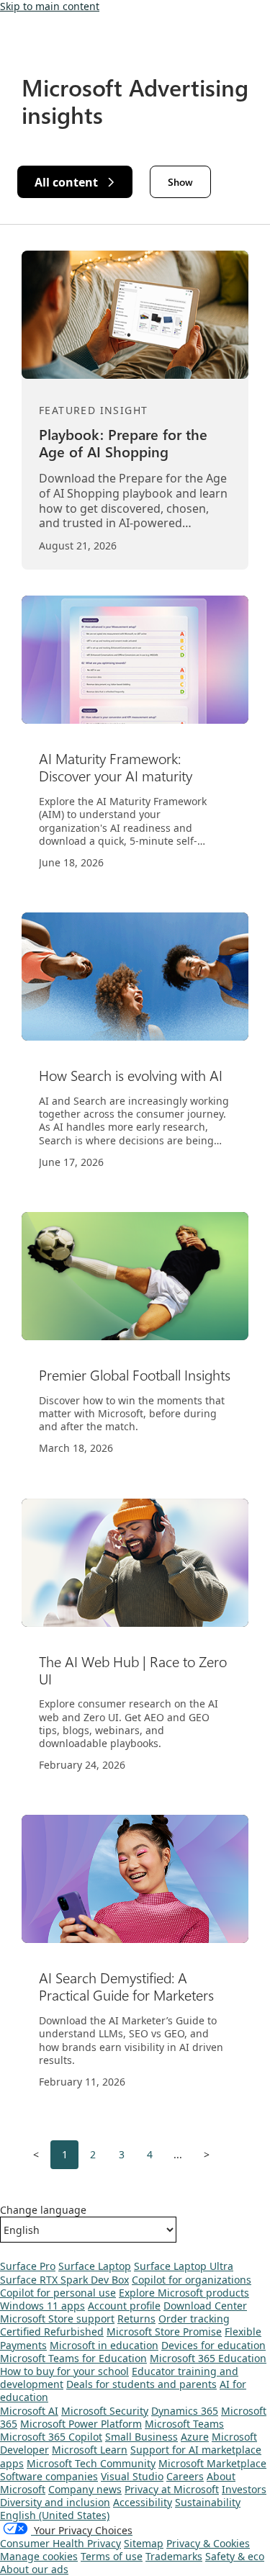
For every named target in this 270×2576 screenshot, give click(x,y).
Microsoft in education (104, 2345)
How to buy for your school (64, 2371)
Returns (136, 2319)
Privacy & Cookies (208, 2543)
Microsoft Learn (90, 2450)
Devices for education (213, 2345)
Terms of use (112, 2556)
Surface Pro (28, 2266)
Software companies (49, 2476)
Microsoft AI (29, 2411)
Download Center (205, 2306)
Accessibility (143, 2502)
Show (180, 182)
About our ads (34, 2569)
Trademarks (174, 2556)
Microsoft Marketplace (212, 2463)
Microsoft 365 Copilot (51, 2437)
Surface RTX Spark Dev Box (64, 2280)
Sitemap (144, 2543)
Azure (195, 2437)
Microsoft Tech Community (91, 2463)
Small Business (141, 2437)
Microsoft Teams (184, 2424)
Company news (85, 2489)
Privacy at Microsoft (172, 2489)
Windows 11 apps (42, 2306)
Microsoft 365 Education (208, 2358)
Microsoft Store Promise (164, 2332)
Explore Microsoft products (184, 2293)
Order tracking (194, 2319)
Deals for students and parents (141, 2384)
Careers (185, 2476)
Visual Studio (132, 2476)
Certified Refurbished (52, 2332)
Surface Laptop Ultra (184, 2266)
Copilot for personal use (58, 2293)
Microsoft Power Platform (81, 2424)
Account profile (124, 2306)
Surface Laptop (95, 2266)
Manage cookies (39, 2556)
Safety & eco (235, 2556)
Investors (244, 2489)
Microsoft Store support (57, 2319)
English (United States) (55, 2515)
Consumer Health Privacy (60, 2543)
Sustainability (208, 2502)
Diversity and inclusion (55, 2502)
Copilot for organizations (192, 2280)
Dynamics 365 (185, 2411)
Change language (43, 2210)
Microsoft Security (105, 2411)
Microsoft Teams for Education (73, 2358)
